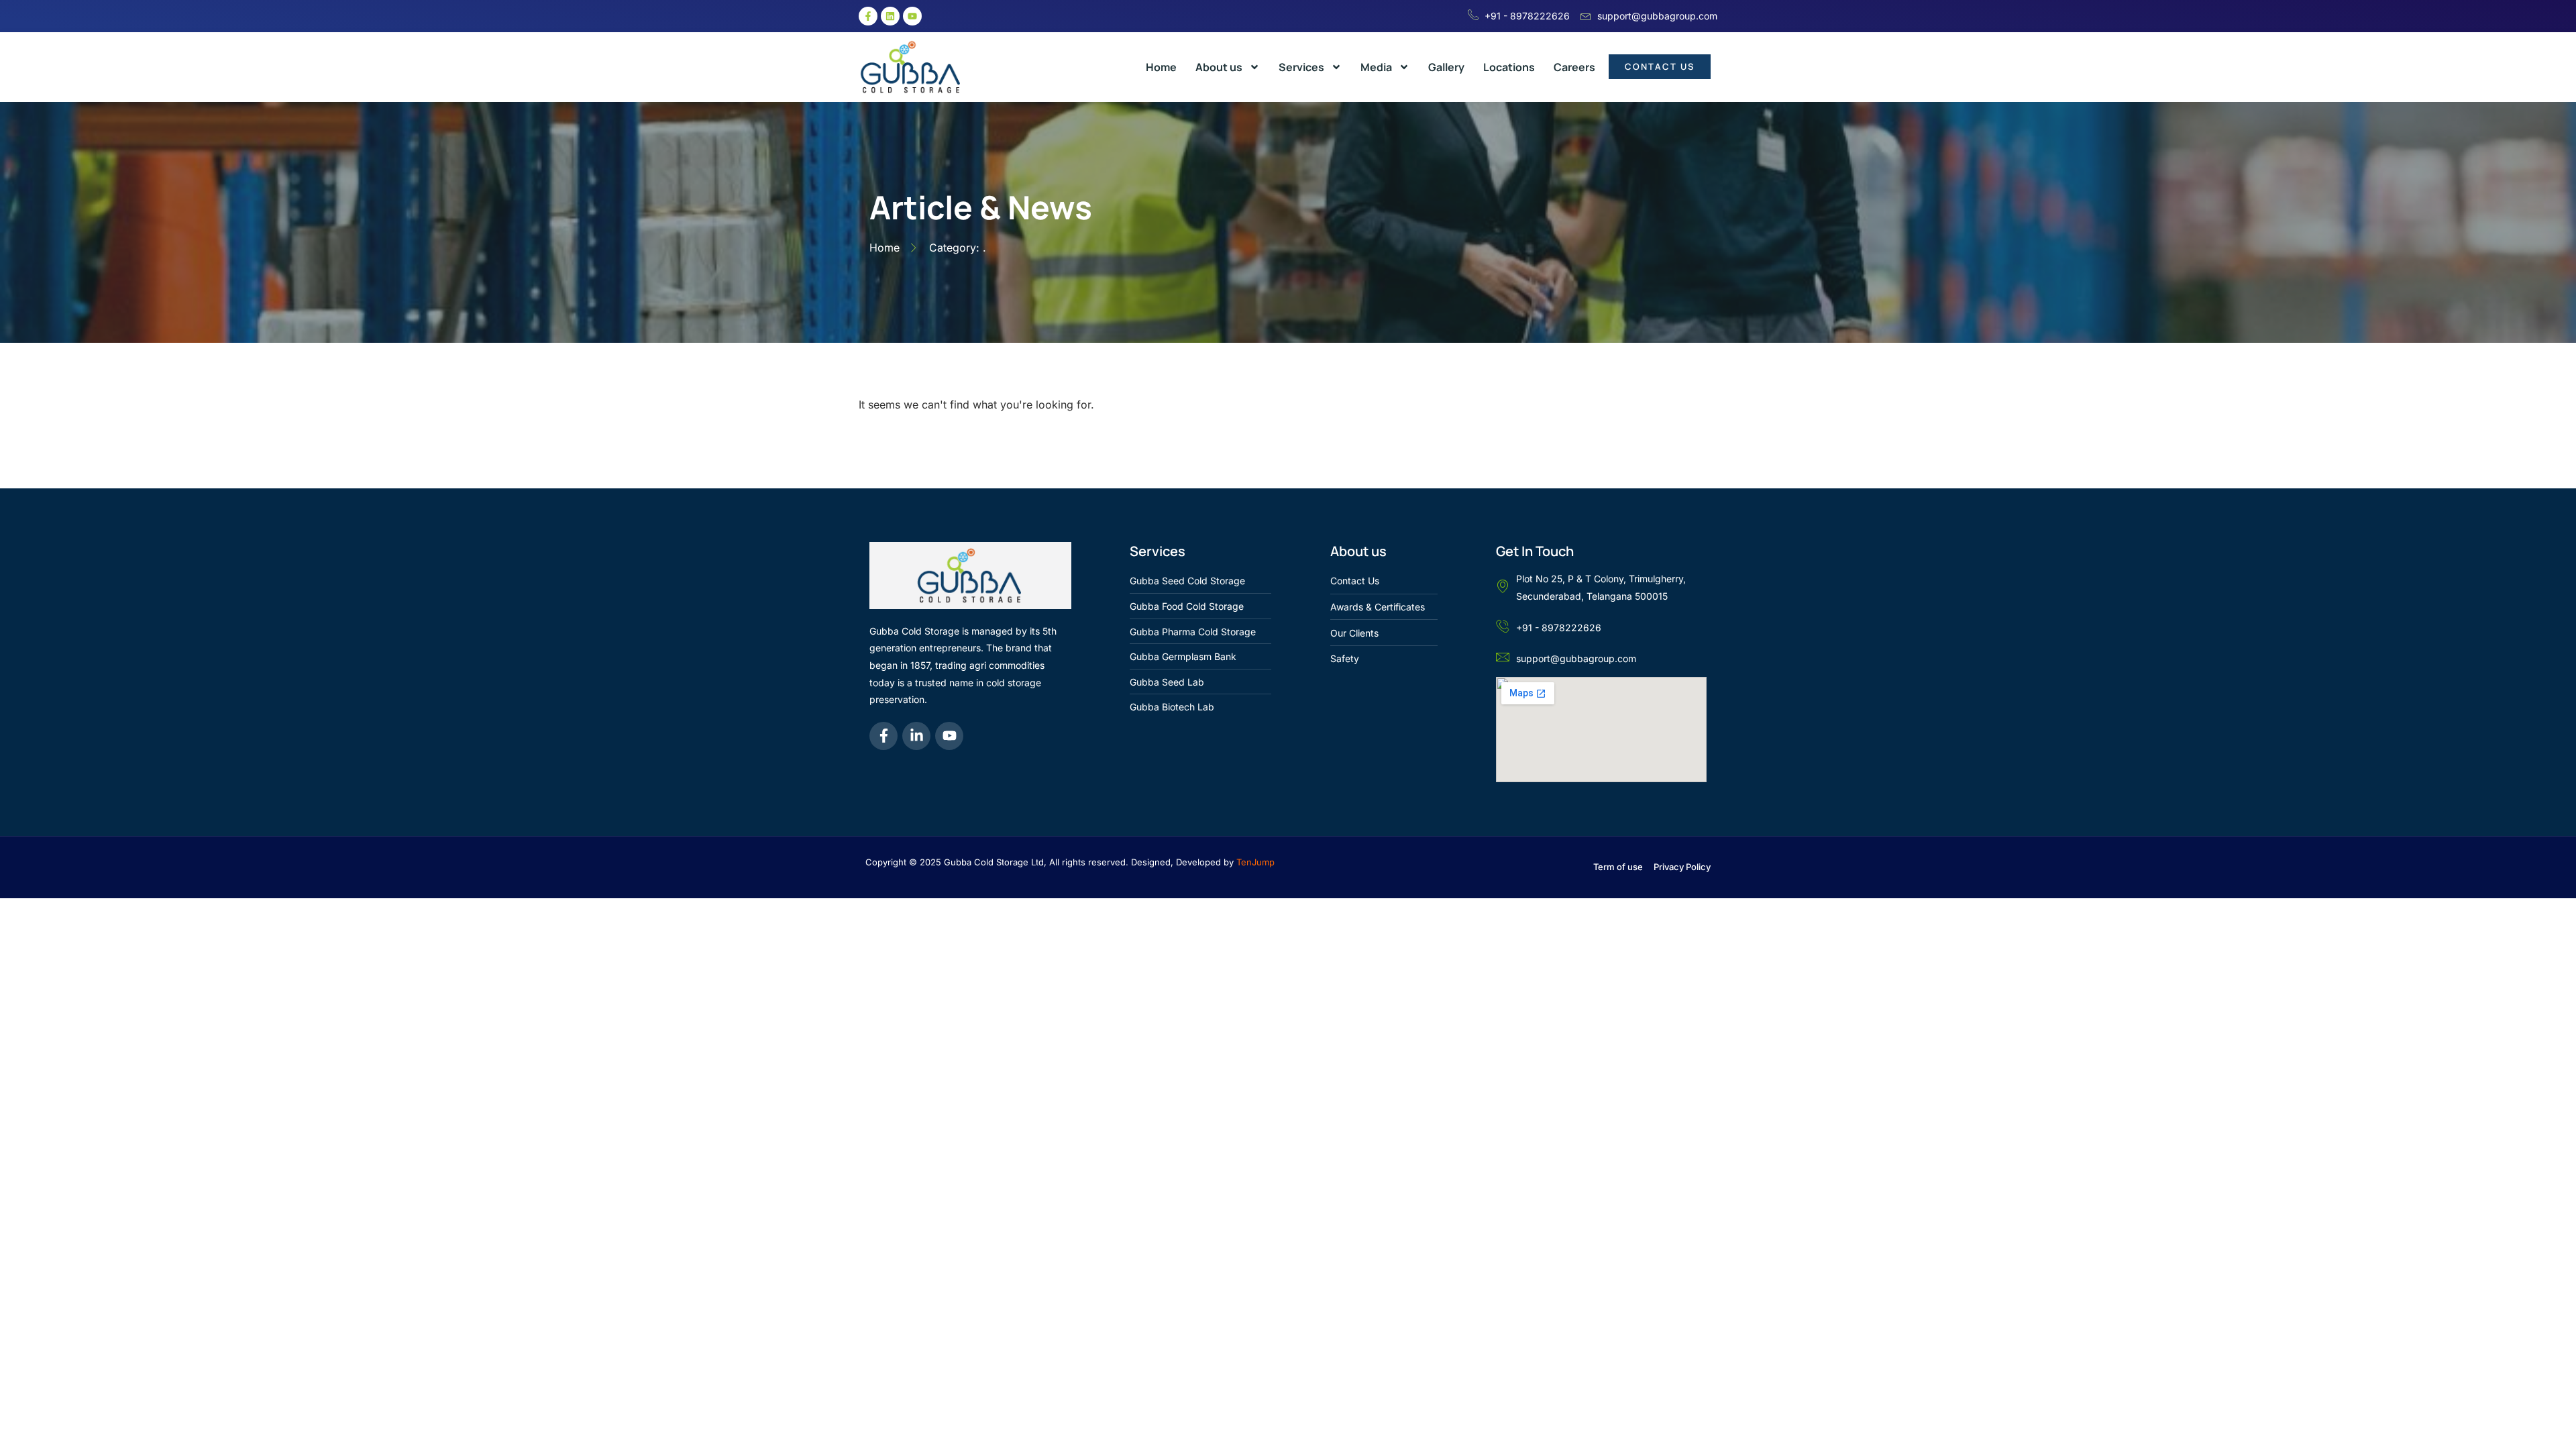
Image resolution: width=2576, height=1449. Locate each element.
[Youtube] (912, 16)
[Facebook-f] (868, 16)
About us (1219, 67)
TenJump (1255, 862)
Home (1161, 67)
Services (1301, 67)
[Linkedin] (890, 16)
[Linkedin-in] (916, 736)
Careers (1574, 67)
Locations (1509, 67)
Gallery (1446, 67)
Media (1376, 67)
